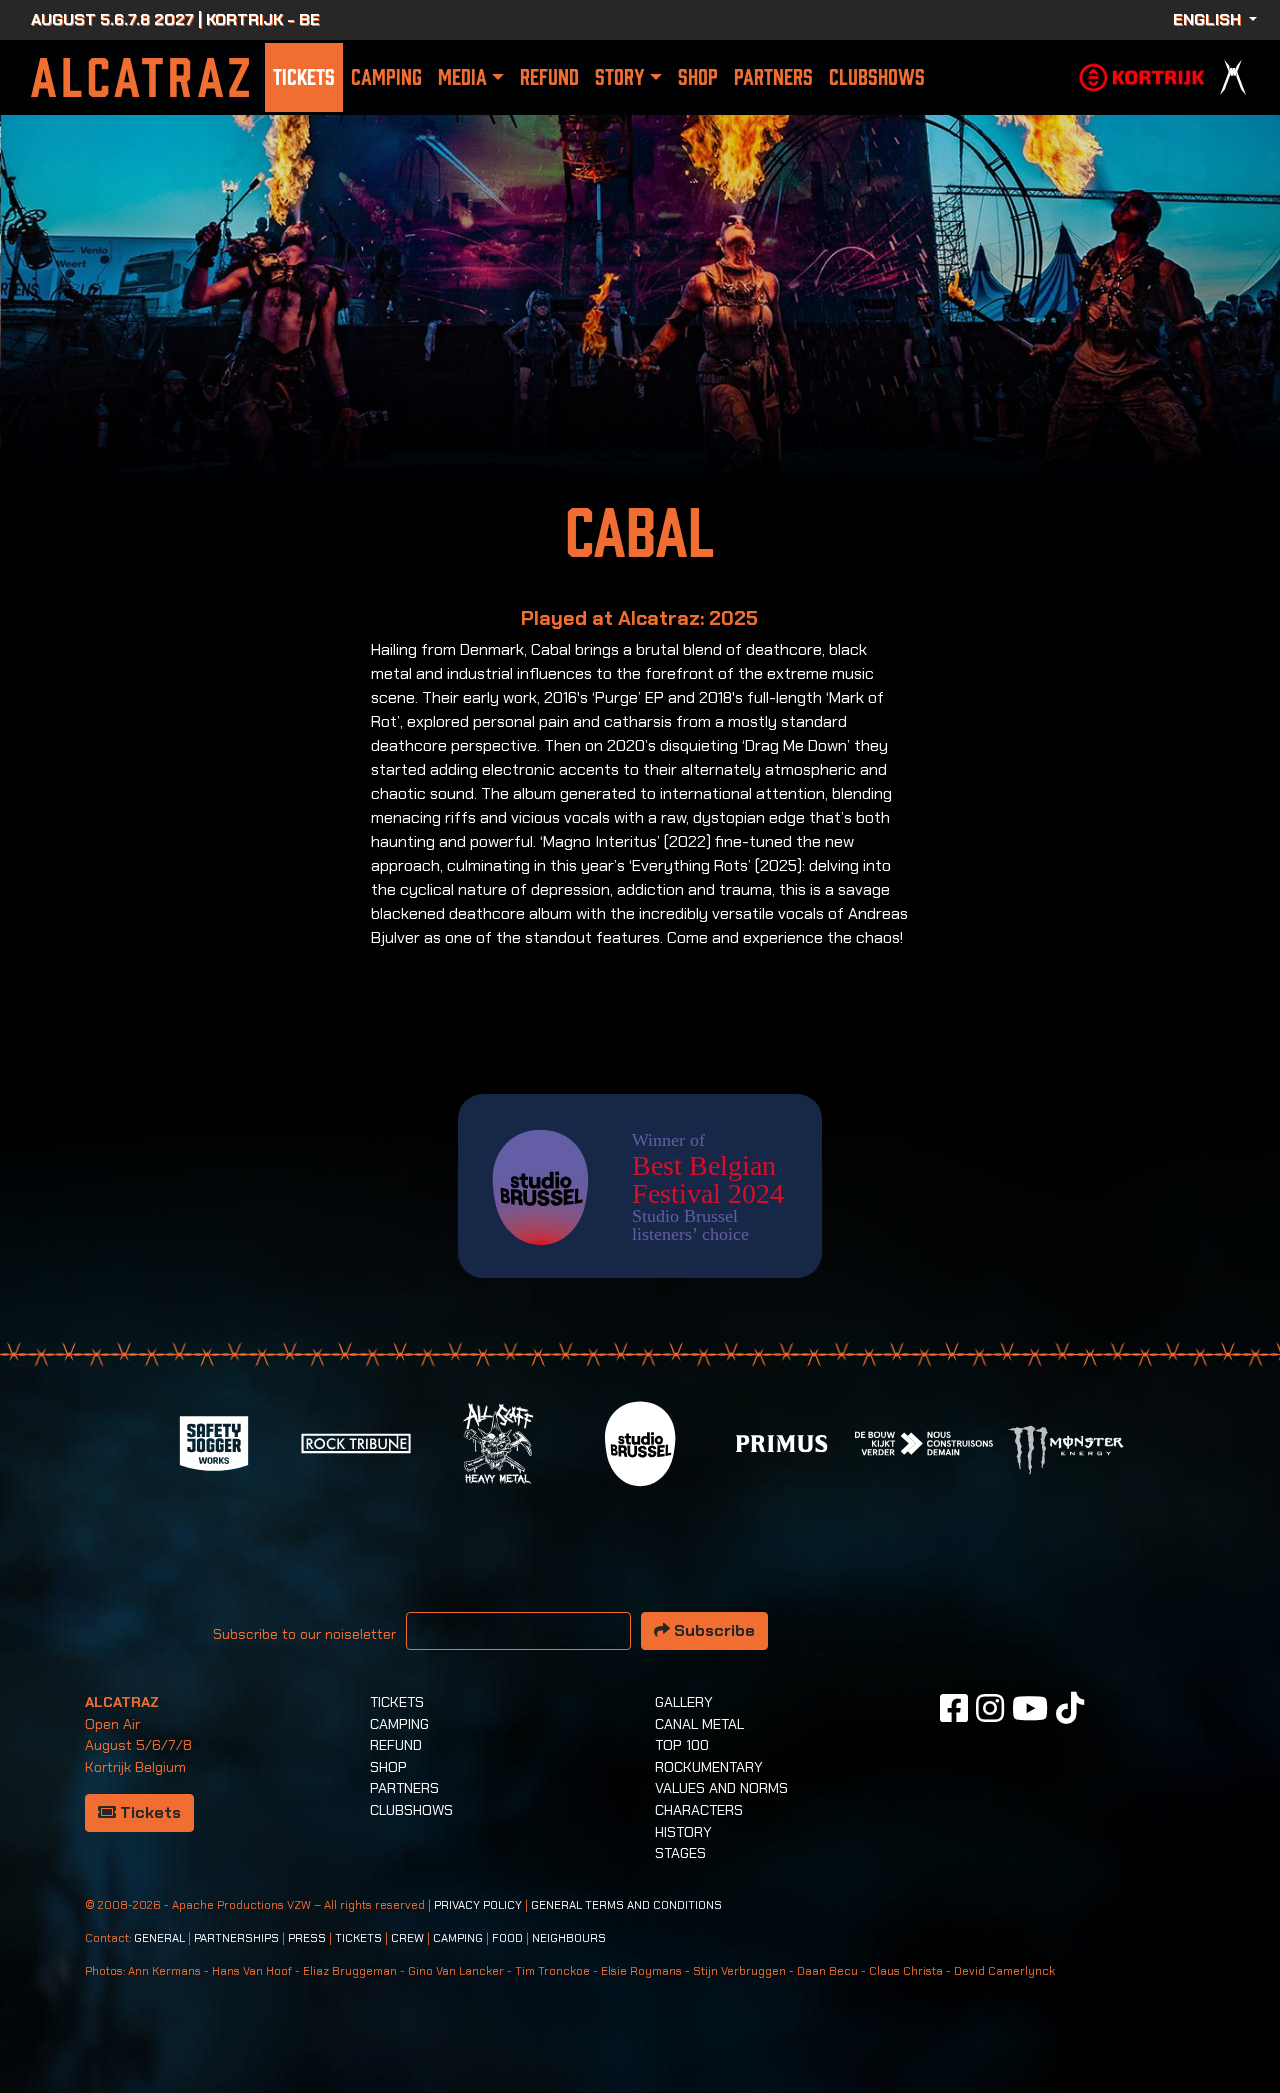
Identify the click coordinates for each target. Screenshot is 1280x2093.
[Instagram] (990, 1708)
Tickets (304, 77)
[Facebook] (954, 1708)
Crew (407, 1938)
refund (549, 77)
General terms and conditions (626, 1905)
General (159, 1938)
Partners (773, 77)
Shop (698, 77)
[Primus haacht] (782, 1441)
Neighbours (569, 1938)
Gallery (684, 1702)
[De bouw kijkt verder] (924, 1441)
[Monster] (1066, 1448)
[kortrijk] (1142, 75)
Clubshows (877, 77)
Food (507, 1938)
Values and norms (721, 1788)
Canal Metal (699, 1724)
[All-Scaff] (498, 1441)
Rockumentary (709, 1767)
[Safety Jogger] (214, 1441)
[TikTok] (1070, 1708)
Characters (699, 1810)
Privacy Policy (478, 1905)
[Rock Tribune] (356, 1441)
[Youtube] (1030, 1708)
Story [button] (619, 77)
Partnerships (236, 1938)
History (683, 1832)
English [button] (1209, 19)
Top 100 (682, 1745)
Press (307, 1938)
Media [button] (462, 77)
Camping (386, 77)
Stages (680, 1853)
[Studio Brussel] (640, 1441)
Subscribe (712, 1630)
